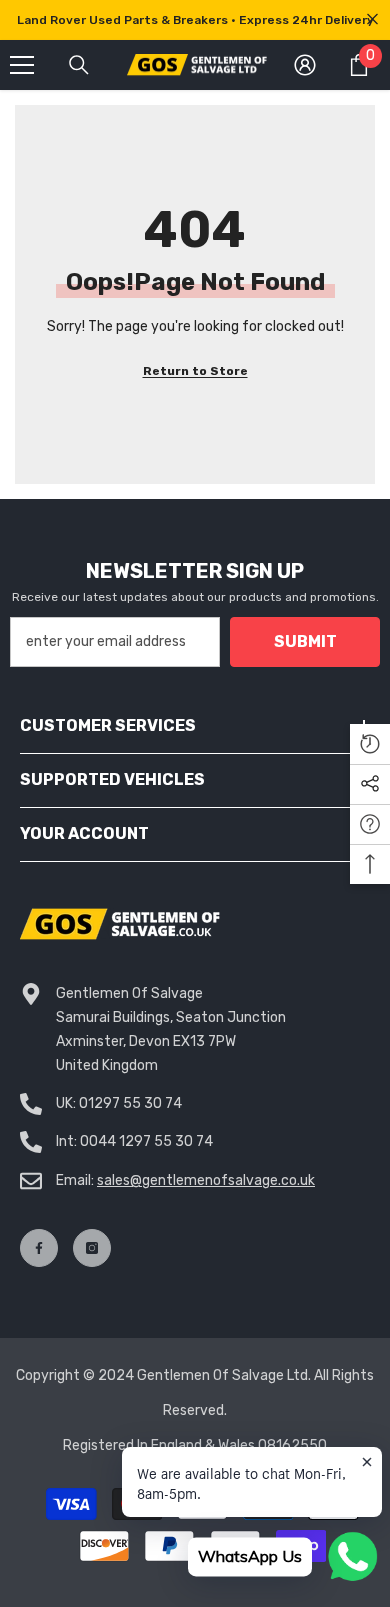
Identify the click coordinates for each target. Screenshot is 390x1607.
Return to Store (195, 371)
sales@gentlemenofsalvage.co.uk (206, 1180)
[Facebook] (39, 1248)
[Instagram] (92, 1248)
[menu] (22, 65)
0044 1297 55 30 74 (146, 1141)
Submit (305, 641)
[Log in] (305, 65)
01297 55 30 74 (130, 1103)
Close (372, 19)
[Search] (79, 65)
